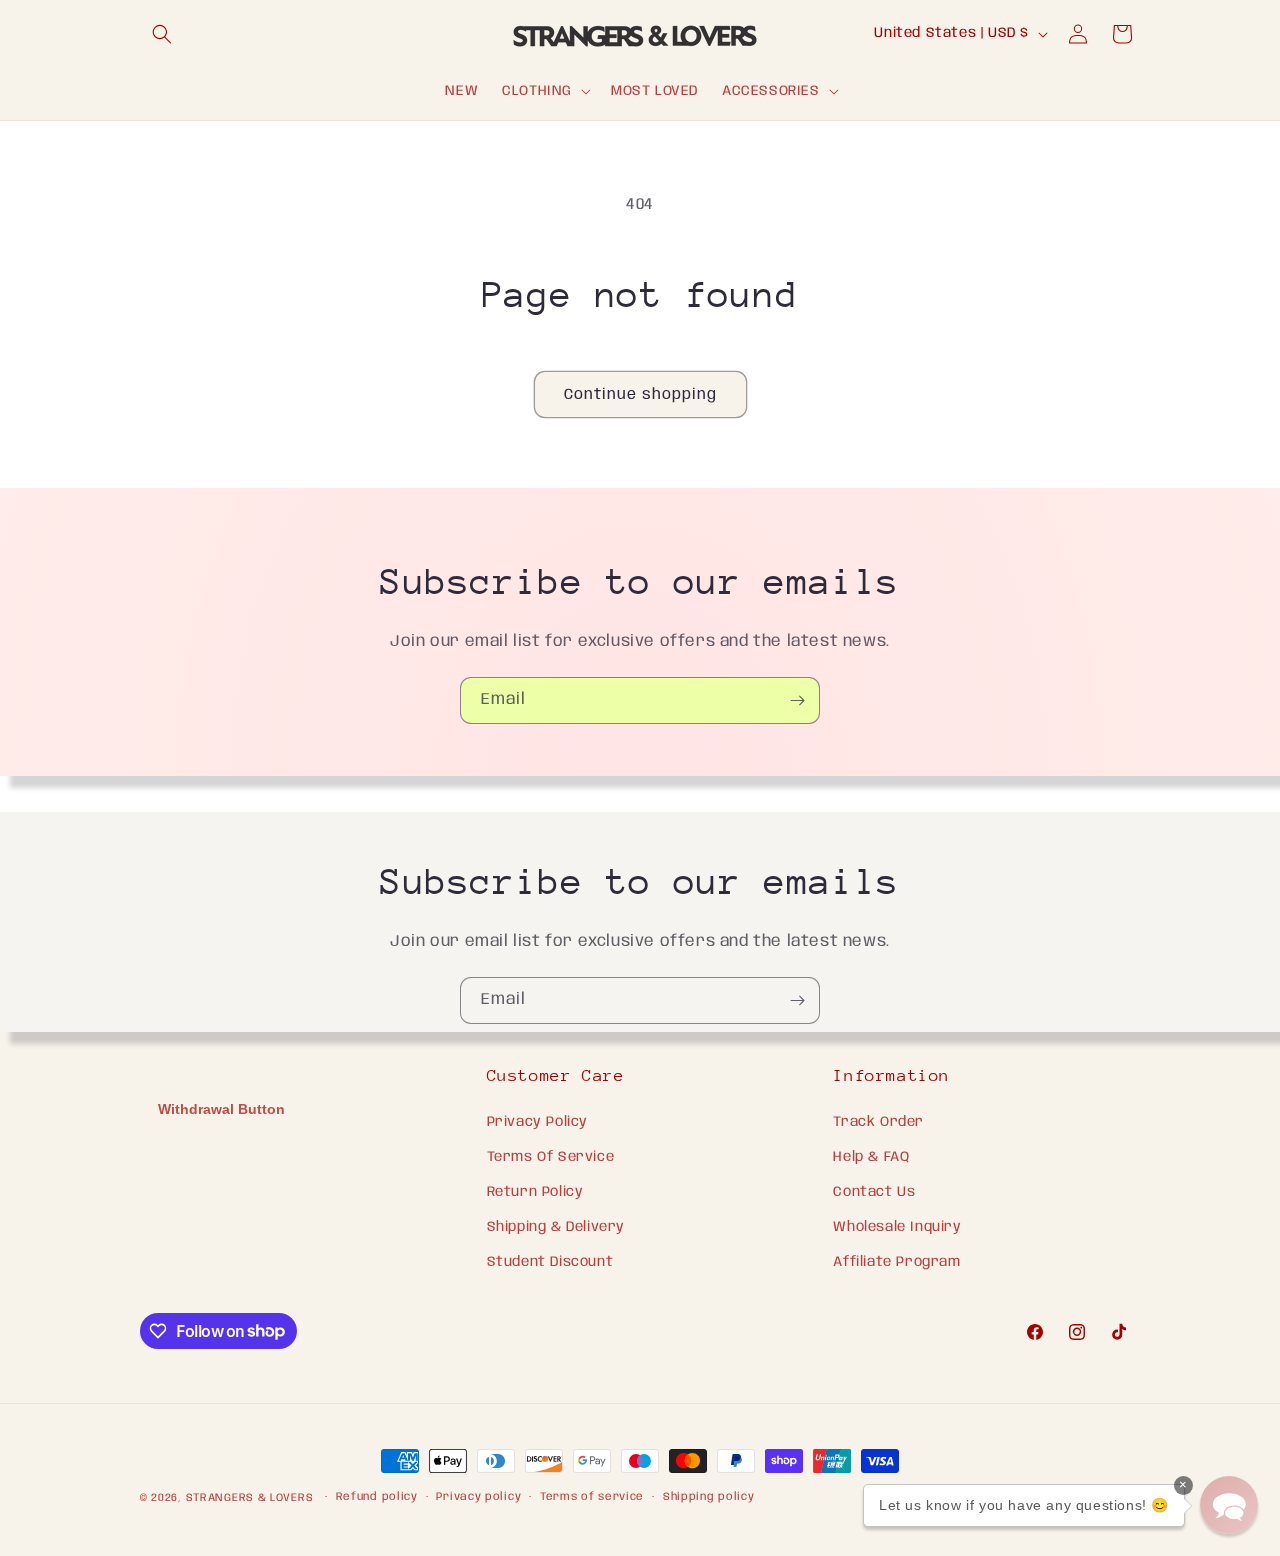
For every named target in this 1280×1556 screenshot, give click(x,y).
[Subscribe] (797, 700)
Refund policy (377, 1497)
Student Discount (550, 1262)
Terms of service (592, 1497)
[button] (162, 34)
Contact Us (874, 1192)
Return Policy (535, 1192)
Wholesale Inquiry (897, 1227)
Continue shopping (640, 395)
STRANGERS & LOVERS (251, 1498)
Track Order (878, 1122)
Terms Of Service (551, 1157)
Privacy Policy (537, 1122)
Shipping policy (709, 1497)
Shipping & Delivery (556, 1227)
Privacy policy (478, 1497)
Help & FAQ (871, 1157)
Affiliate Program (896, 1262)
